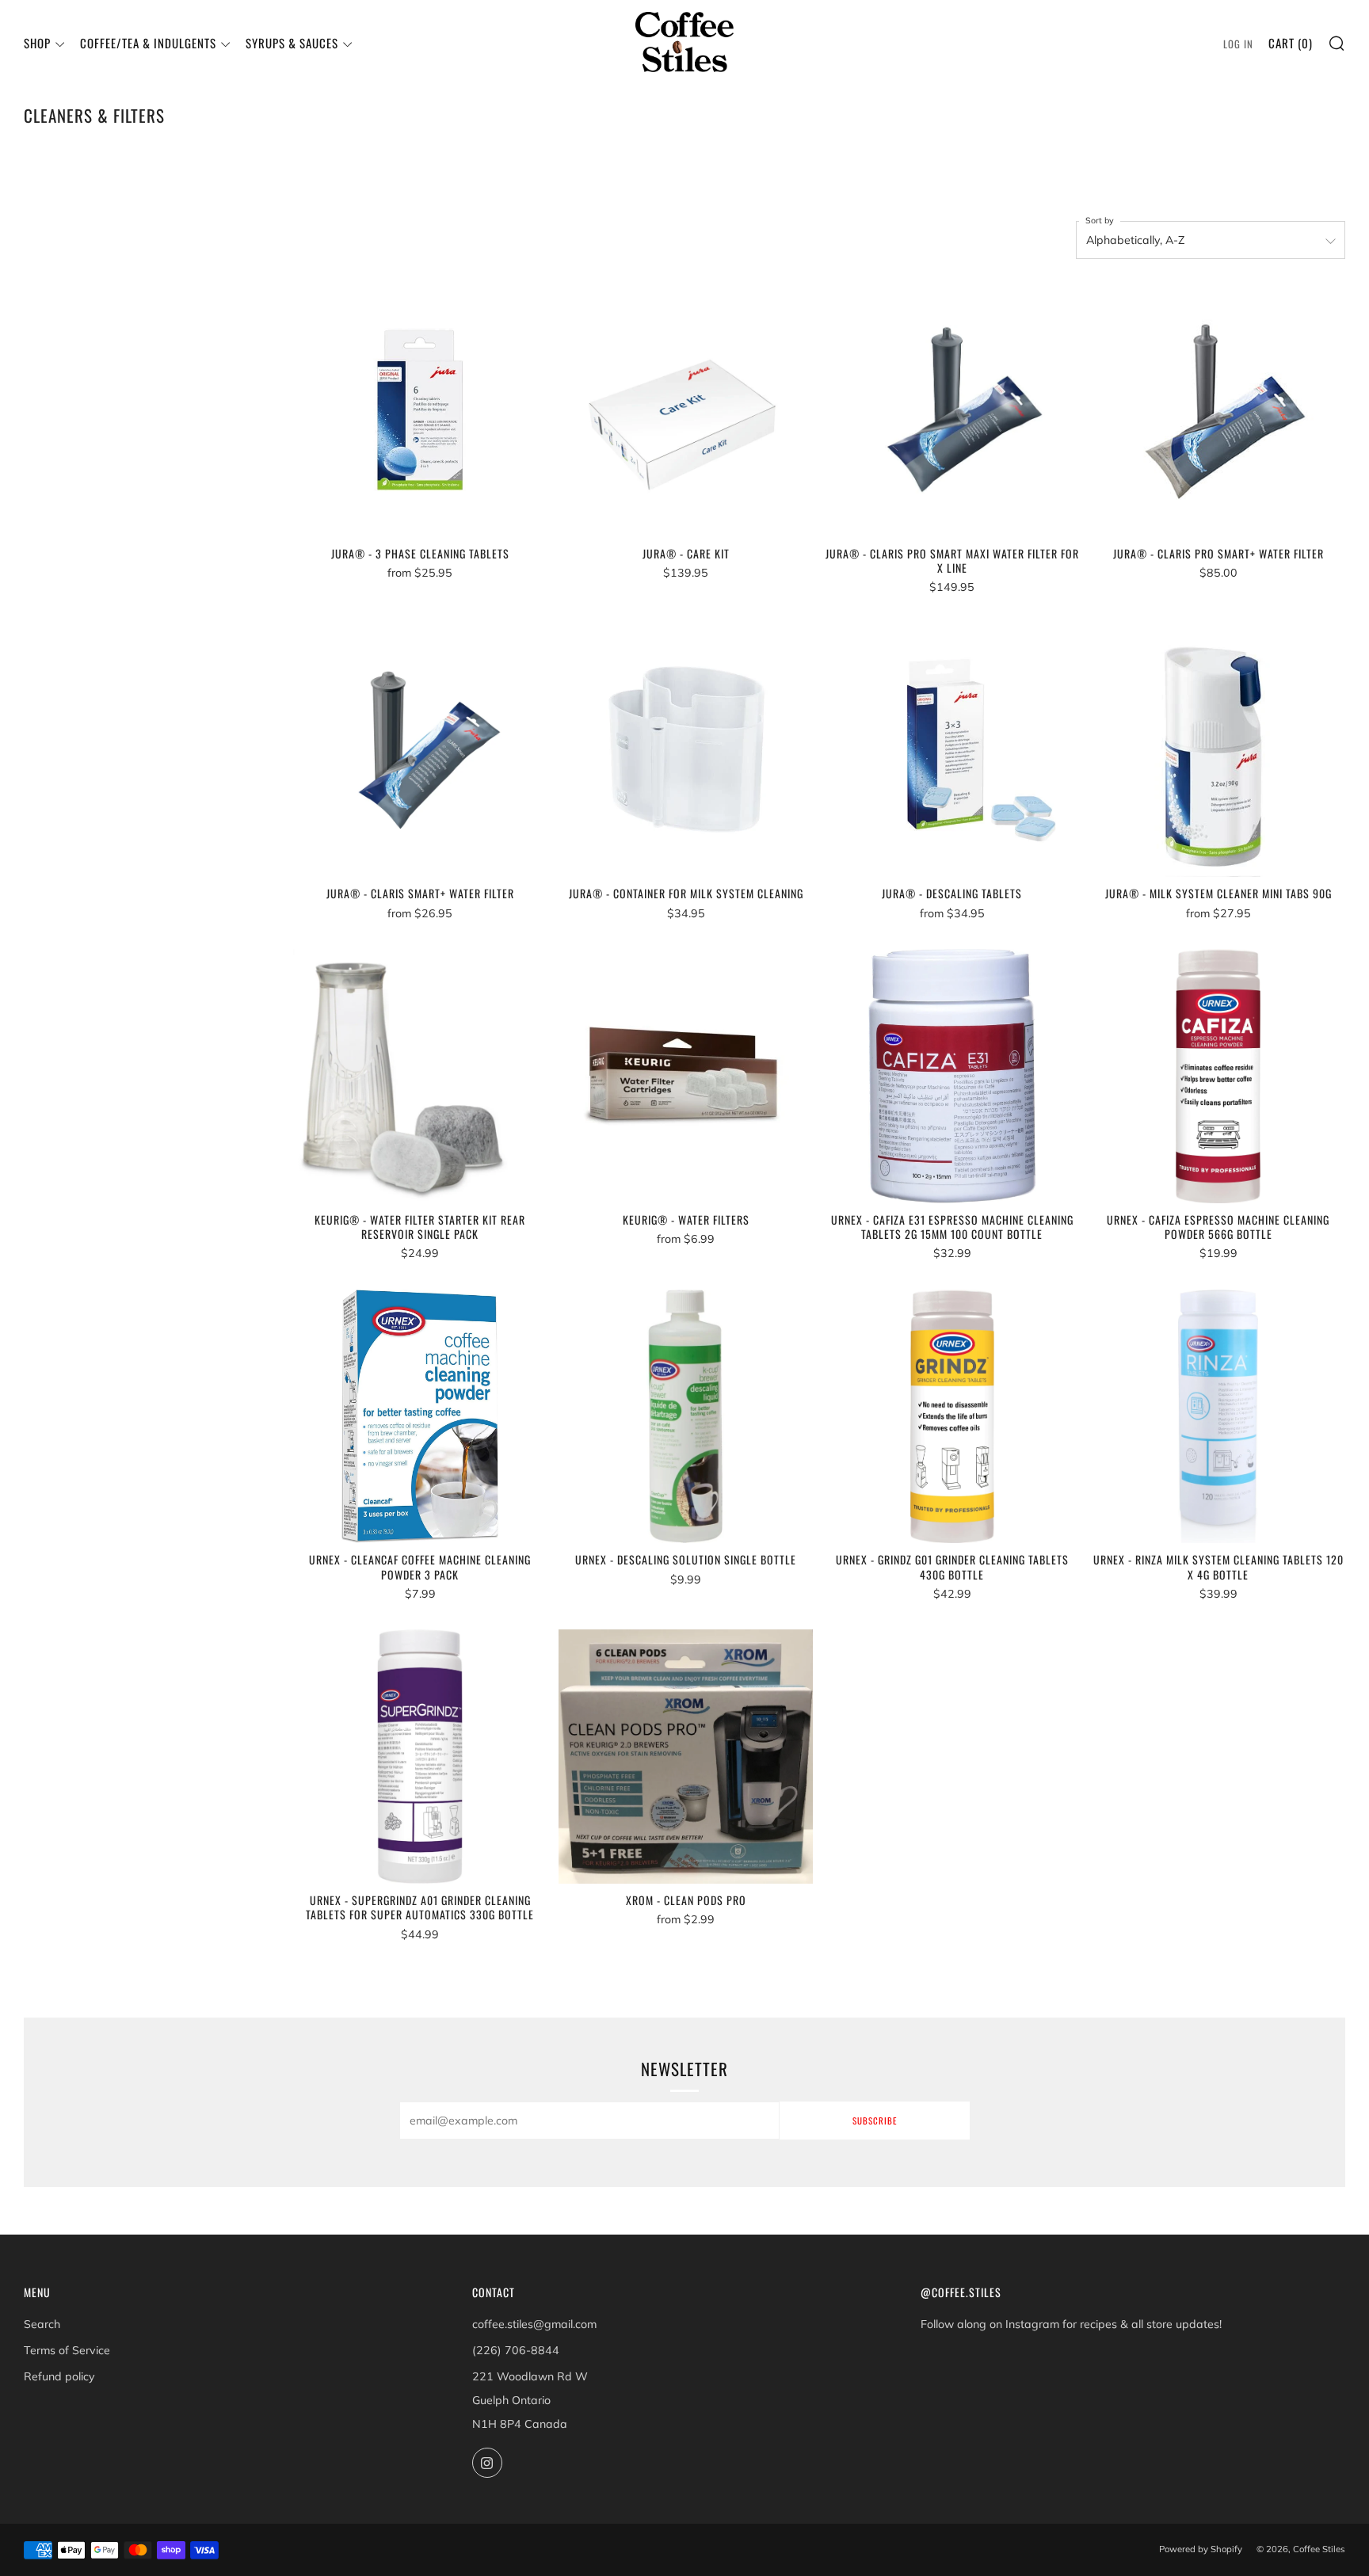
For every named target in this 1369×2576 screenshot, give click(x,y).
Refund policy (59, 2376)
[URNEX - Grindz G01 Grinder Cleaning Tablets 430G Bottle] (952, 1417)
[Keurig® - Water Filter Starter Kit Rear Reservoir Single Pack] (420, 1076)
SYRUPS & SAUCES (292, 43)
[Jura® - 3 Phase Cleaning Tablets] (420, 410)
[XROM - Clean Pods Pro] (686, 1757)
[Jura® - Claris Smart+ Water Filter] (420, 750)
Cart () (1291, 43)
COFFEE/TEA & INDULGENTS (148, 43)
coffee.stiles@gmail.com (534, 2324)
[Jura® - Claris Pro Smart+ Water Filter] (1218, 410)
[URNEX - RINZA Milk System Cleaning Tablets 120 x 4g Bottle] (1218, 1417)
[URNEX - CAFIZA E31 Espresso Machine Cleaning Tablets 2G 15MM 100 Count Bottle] (952, 1076)
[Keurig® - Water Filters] (686, 1076)
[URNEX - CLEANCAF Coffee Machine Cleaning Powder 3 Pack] (420, 1417)
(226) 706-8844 (516, 2350)
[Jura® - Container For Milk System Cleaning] (686, 750)
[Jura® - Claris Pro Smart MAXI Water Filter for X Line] (952, 410)
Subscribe (875, 2121)
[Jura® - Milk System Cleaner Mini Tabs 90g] (1218, 750)
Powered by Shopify (1201, 2549)
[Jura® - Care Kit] (686, 410)
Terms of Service (67, 2350)
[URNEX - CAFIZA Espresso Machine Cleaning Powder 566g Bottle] (1218, 1076)
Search (42, 2324)
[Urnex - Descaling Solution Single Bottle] (686, 1417)
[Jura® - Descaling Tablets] (952, 750)
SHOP (37, 43)
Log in (1238, 44)
